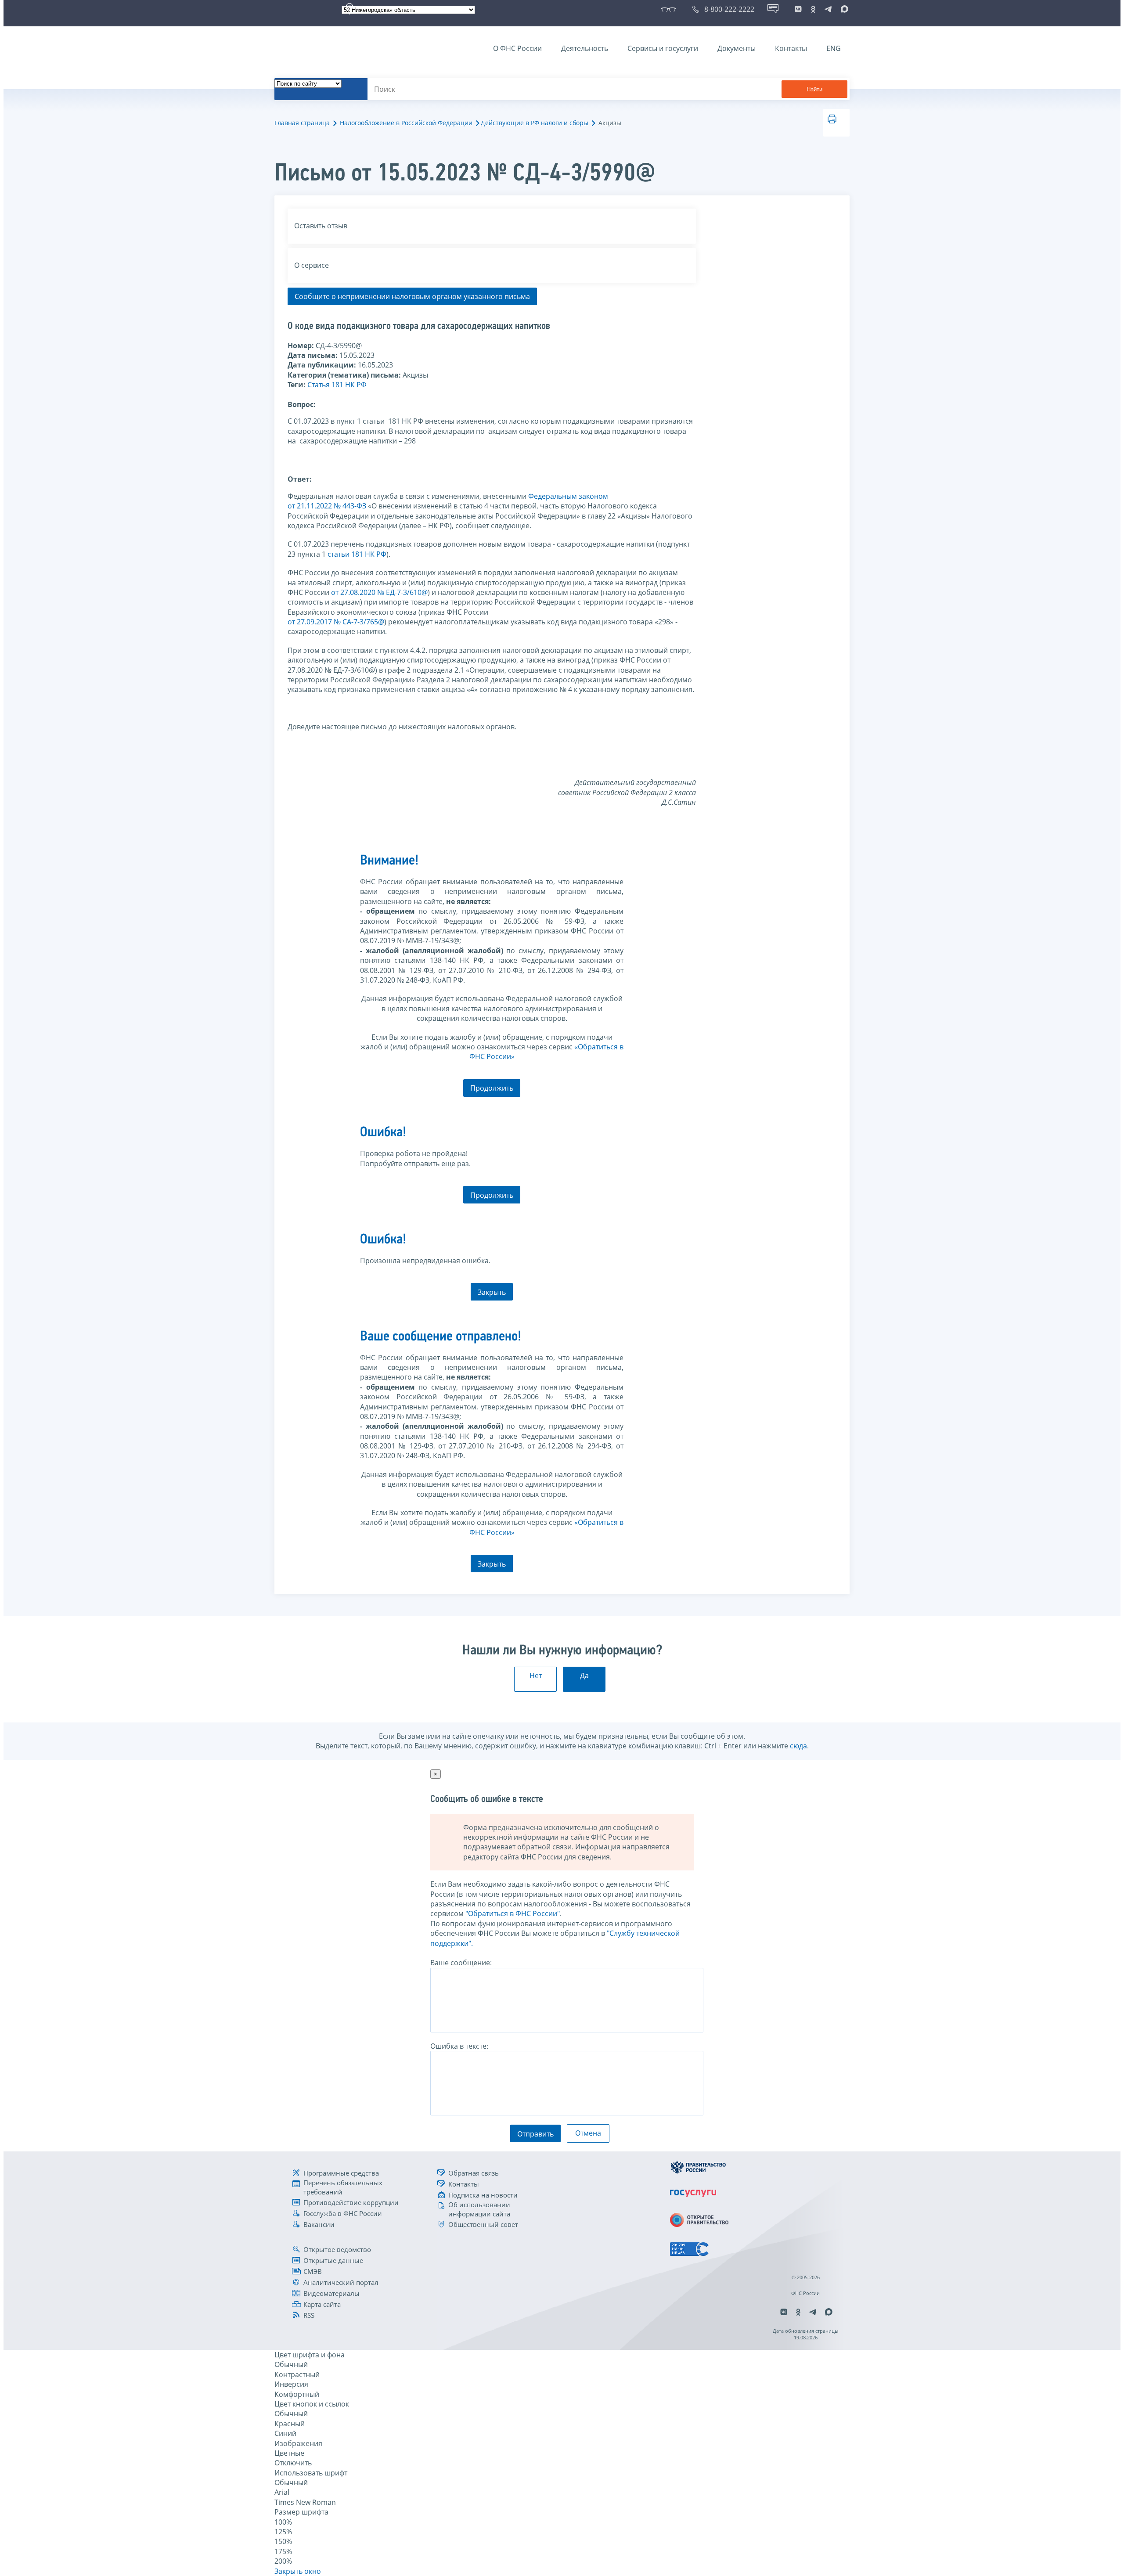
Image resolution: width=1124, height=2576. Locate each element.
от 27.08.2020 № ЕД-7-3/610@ (379, 592)
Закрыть (492, 1292)
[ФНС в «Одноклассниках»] (813, 9)
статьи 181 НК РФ (357, 554)
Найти (814, 89)
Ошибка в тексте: (459, 2046)
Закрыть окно (298, 2571)
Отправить (535, 2134)
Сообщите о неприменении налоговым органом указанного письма (412, 296)
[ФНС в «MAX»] (843, 9)
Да (584, 1675)
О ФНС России (517, 48)
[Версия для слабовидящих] (670, 9)
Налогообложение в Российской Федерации (406, 123)
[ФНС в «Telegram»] (828, 9)
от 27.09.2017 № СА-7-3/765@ (336, 622)
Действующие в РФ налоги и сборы (535, 123)
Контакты (791, 48)
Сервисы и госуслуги (663, 48)
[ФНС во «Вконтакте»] (798, 9)
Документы (737, 48)
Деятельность (585, 48)
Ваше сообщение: (461, 1963)
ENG (834, 48)
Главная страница (302, 123)
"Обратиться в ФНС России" (513, 1913)
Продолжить (492, 1088)
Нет (536, 1675)
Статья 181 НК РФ (337, 385)
